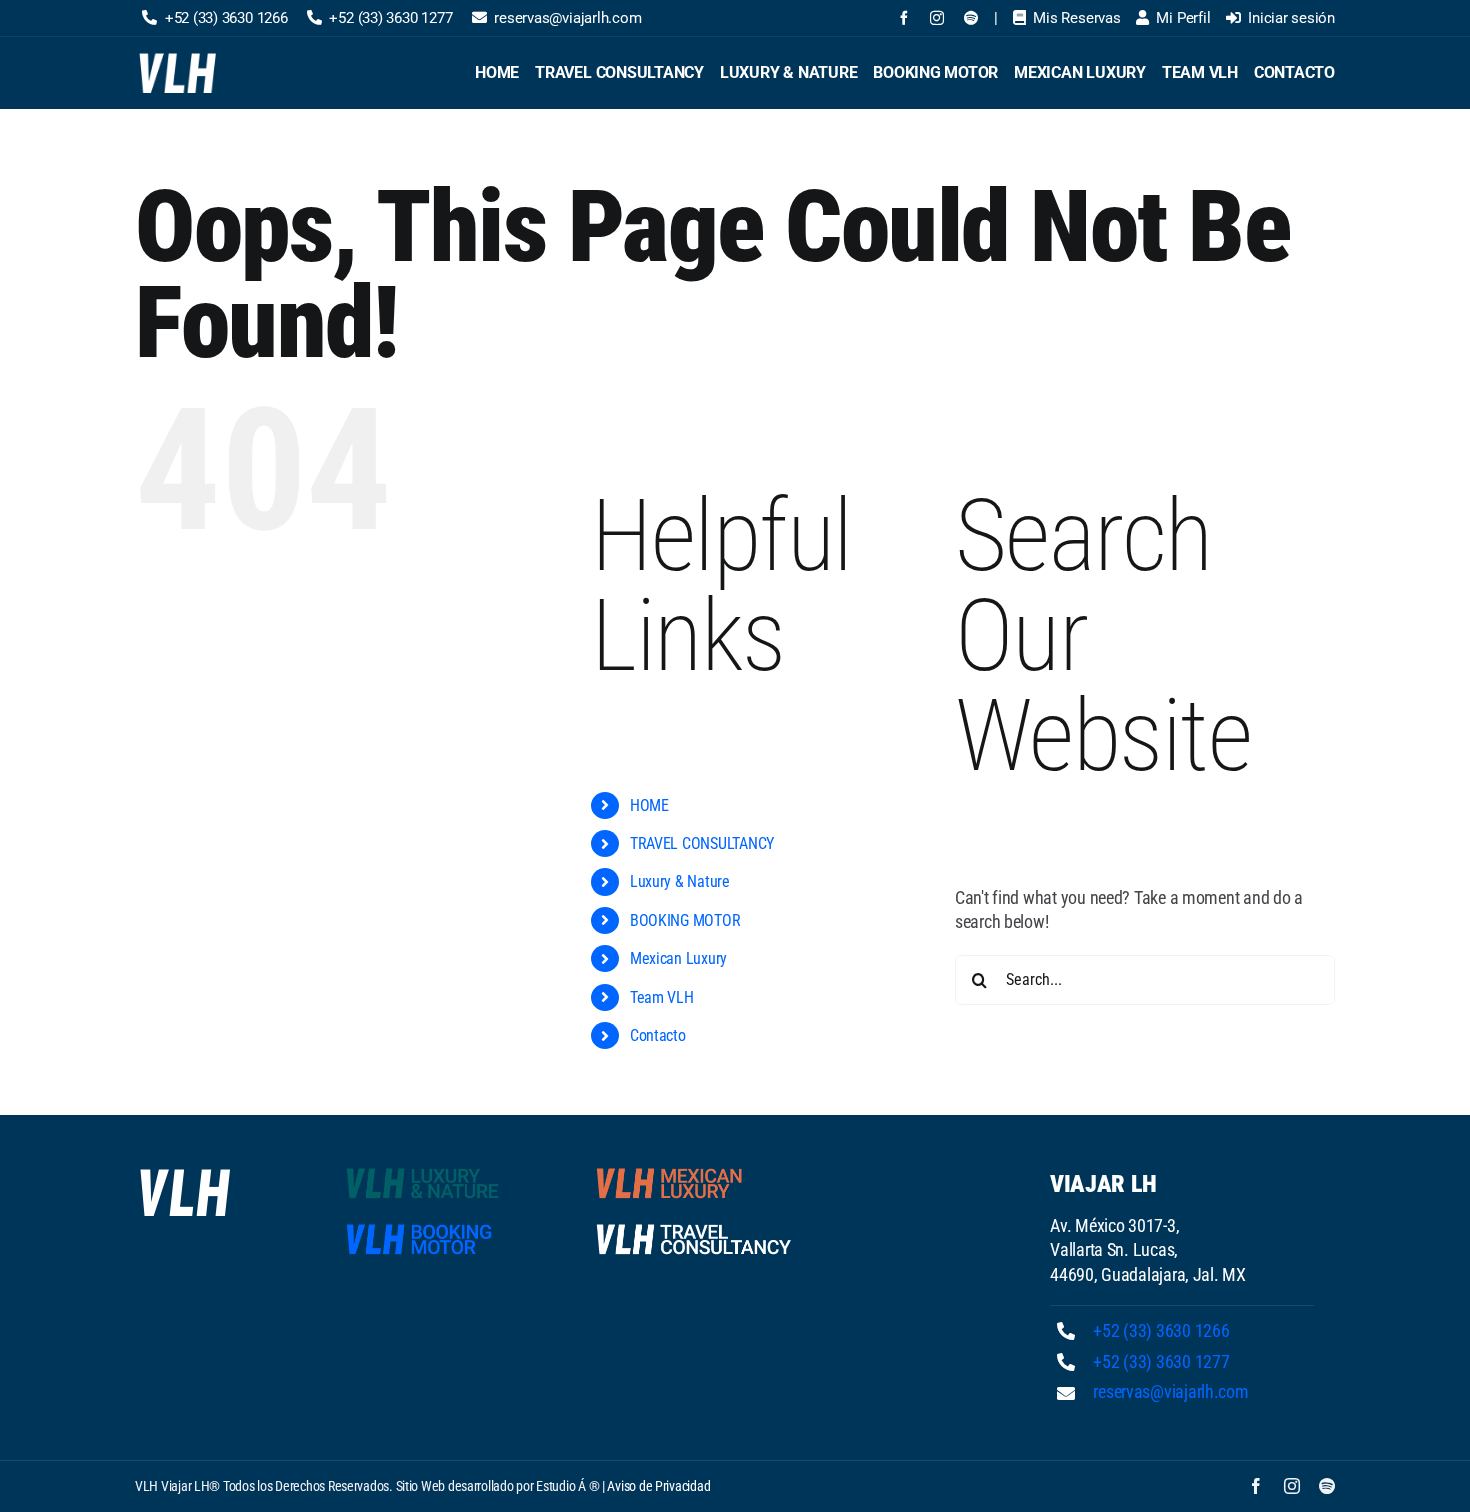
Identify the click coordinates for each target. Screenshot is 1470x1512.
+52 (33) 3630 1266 (1161, 1330)
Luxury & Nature (680, 881)
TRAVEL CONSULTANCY (702, 843)
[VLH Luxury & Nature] (444, 1171)
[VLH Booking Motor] (444, 1227)
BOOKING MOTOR (685, 920)
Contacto (658, 1035)
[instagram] (937, 18)
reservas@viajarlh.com (1170, 1391)
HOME (649, 805)
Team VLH (662, 997)
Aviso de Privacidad (658, 1486)
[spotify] (971, 18)
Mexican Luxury (678, 958)
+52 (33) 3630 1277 (1161, 1361)
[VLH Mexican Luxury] (694, 1171)
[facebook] (904, 18)
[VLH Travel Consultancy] (694, 1227)
